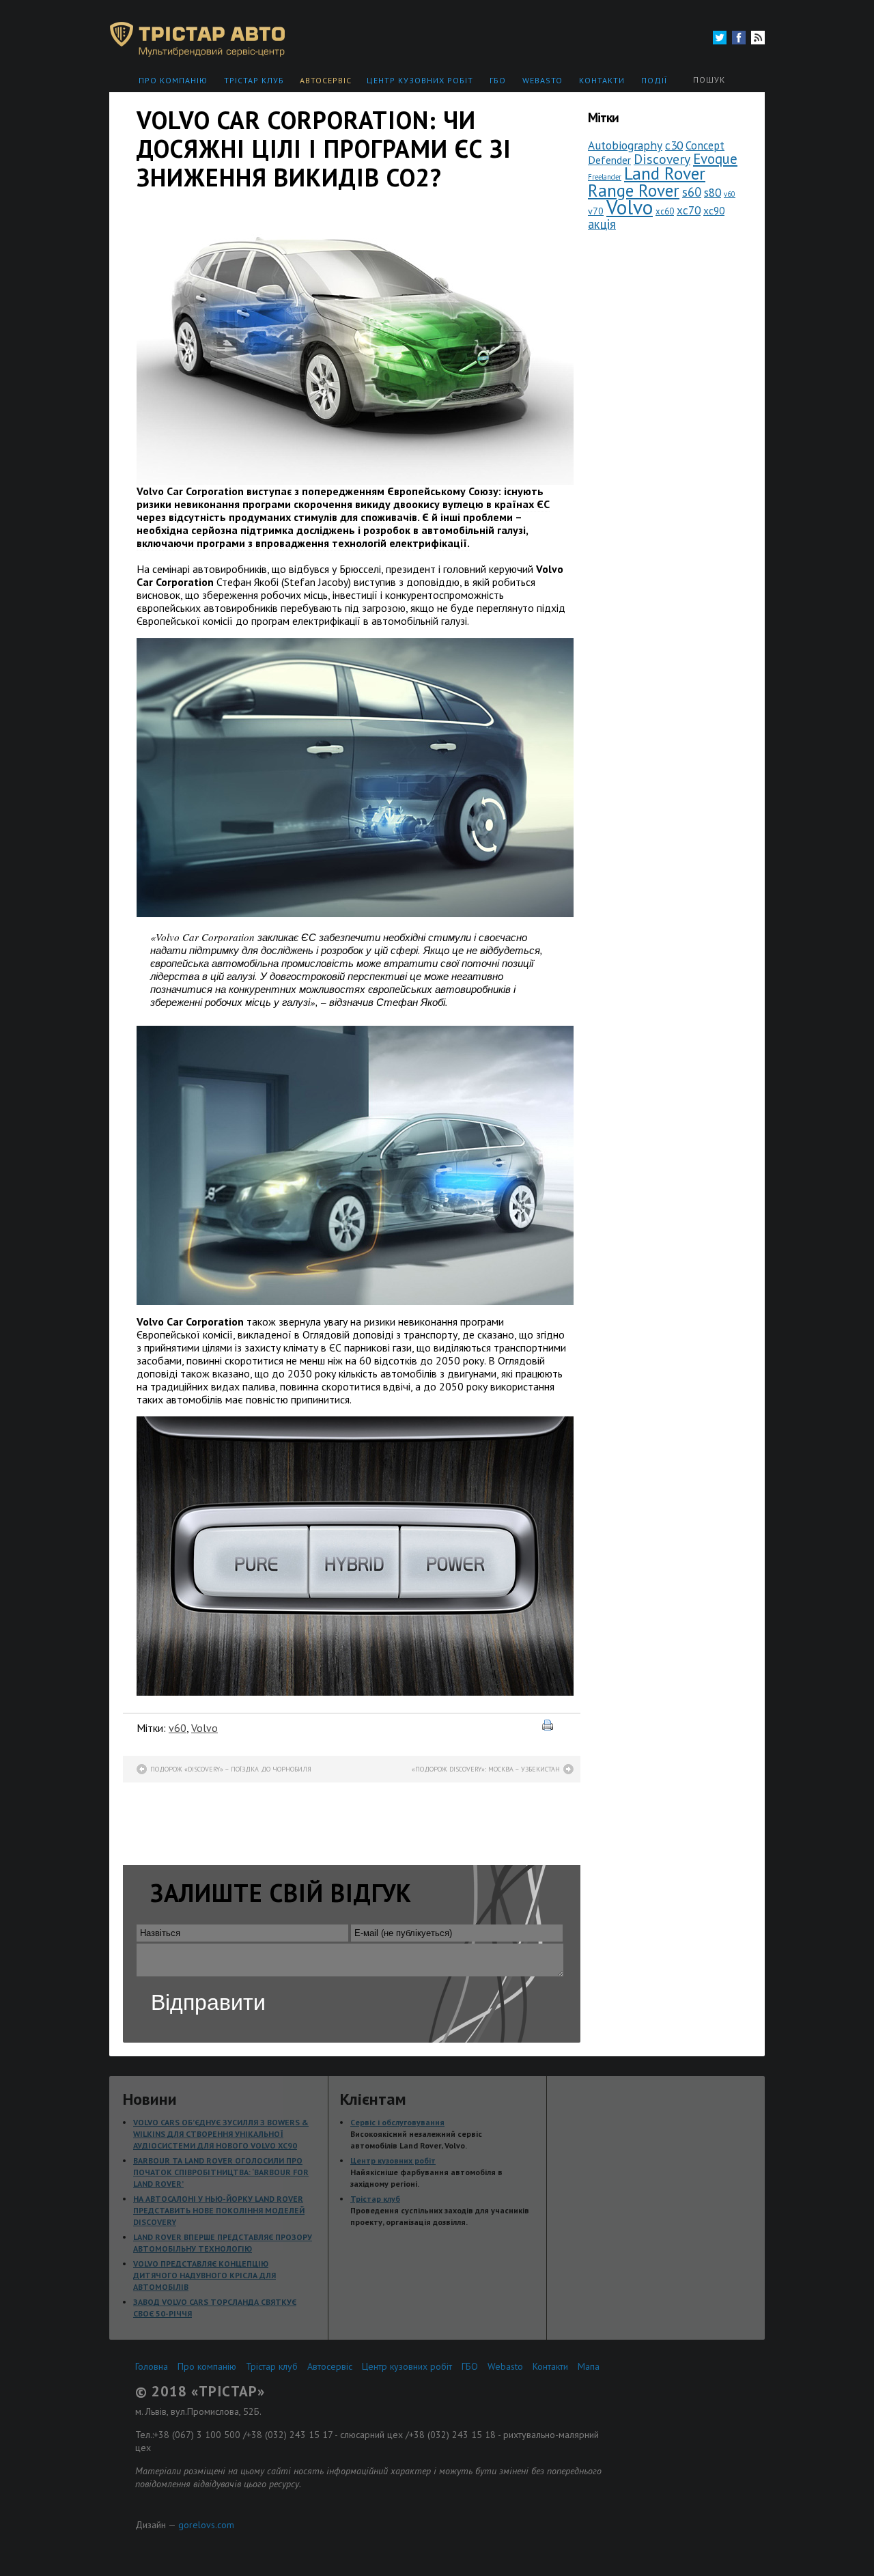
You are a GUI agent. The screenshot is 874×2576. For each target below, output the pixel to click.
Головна (152, 2366)
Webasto (542, 80)
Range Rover (634, 190)
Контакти (602, 80)
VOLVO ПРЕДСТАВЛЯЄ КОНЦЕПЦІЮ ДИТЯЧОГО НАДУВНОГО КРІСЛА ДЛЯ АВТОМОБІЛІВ (205, 2275)
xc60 (665, 211)
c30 (674, 145)
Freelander (605, 177)
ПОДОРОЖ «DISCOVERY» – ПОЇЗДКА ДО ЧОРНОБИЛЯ (231, 1769)
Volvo (205, 1728)
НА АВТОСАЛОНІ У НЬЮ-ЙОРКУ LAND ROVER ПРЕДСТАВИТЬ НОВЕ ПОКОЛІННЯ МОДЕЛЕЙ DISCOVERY (219, 2210)
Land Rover (665, 173)
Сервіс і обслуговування (397, 2122)
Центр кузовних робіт (420, 80)
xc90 (714, 210)
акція (602, 224)
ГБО (498, 80)
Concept (705, 145)
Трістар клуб (254, 80)
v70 (596, 211)
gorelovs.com (206, 2525)
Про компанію (173, 80)
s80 (713, 192)
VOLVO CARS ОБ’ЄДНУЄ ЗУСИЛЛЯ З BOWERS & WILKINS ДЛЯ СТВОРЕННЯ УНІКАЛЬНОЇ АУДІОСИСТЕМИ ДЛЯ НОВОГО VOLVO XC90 (221, 2134)
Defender (609, 160)
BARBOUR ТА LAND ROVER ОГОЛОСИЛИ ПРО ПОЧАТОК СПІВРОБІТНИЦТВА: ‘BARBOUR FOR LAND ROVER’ (221, 2172)
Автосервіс (326, 80)
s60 (692, 192)
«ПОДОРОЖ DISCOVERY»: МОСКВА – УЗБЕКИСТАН (486, 1769)
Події (654, 80)
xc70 (689, 210)
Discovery (662, 159)
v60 (178, 1728)
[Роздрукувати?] (554, 1726)
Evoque (715, 159)
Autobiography (625, 145)
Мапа (589, 2366)
